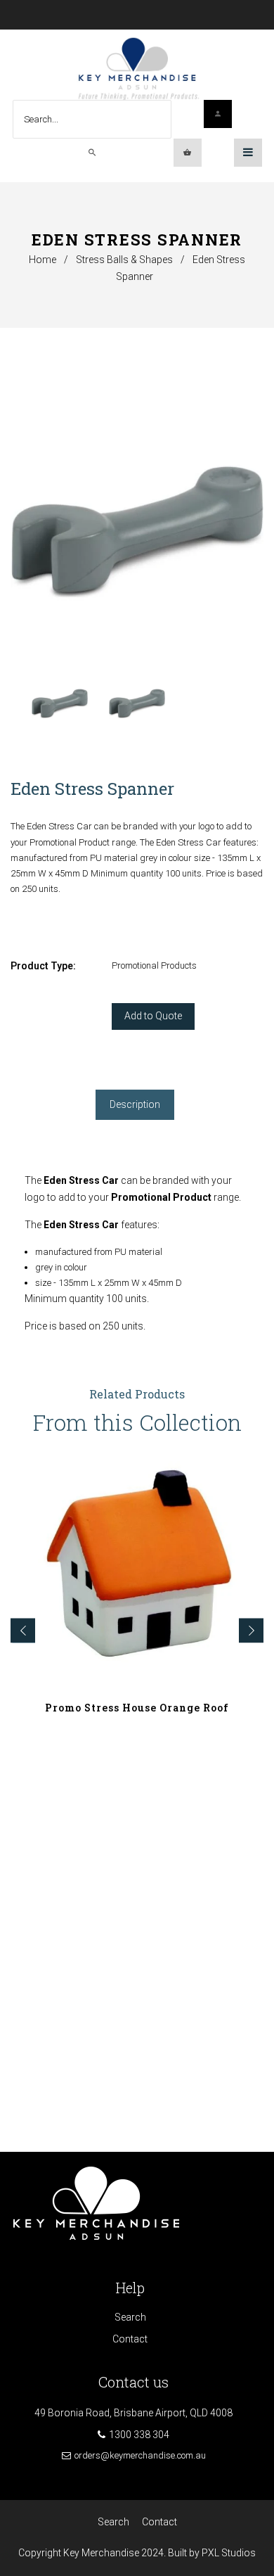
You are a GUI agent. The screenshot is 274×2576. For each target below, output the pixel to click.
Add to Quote (153, 1016)
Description (135, 1104)
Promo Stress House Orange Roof (137, 1708)
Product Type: (43, 966)
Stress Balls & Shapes (124, 260)
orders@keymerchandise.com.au (140, 2455)
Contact (130, 2339)
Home (43, 260)
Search (130, 2317)
